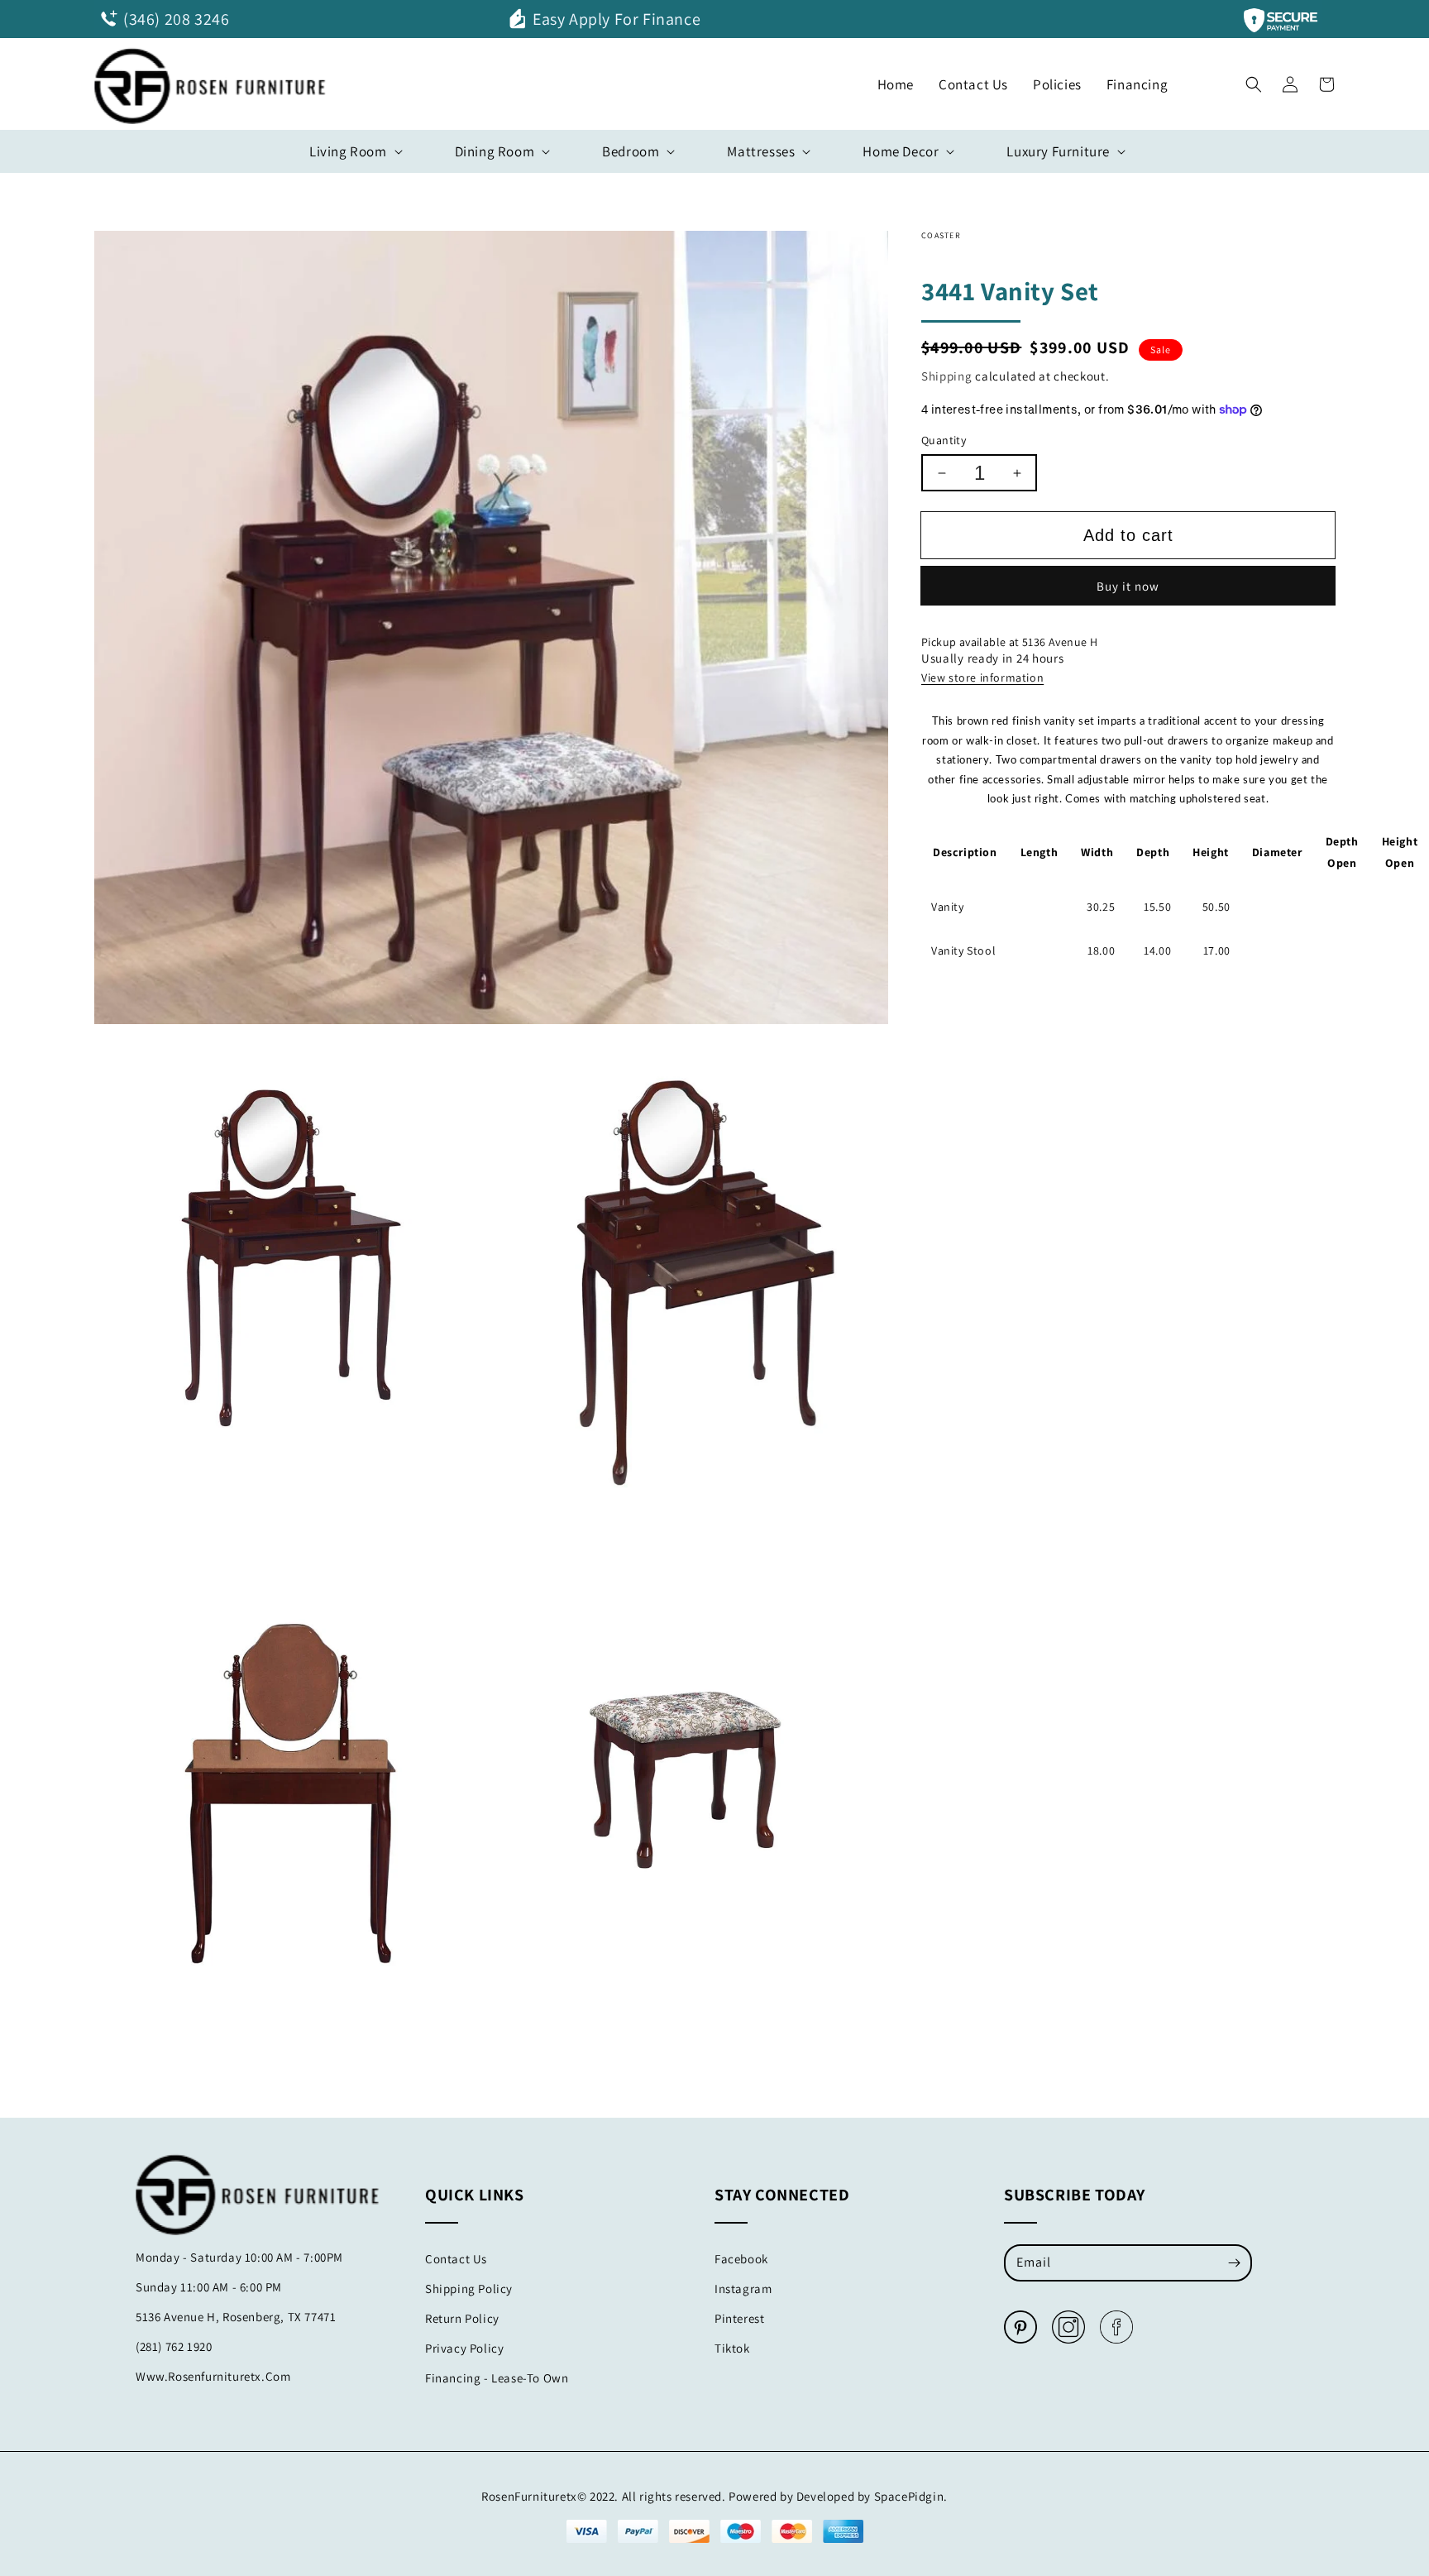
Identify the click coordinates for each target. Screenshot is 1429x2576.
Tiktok (732, 2348)
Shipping (947, 376)
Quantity (944, 440)
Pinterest (739, 2318)
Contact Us (456, 2259)
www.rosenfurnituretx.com (213, 2376)
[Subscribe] (1234, 2262)
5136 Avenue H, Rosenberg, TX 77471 (236, 2317)
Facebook (741, 2259)
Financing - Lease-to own (497, 2378)
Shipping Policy (469, 2289)
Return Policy (462, 2318)
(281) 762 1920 (174, 2346)
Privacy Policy (464, 2348)
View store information (982, 678)
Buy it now (1128, 586)
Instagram (743, 2289)
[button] (1254, 80)
